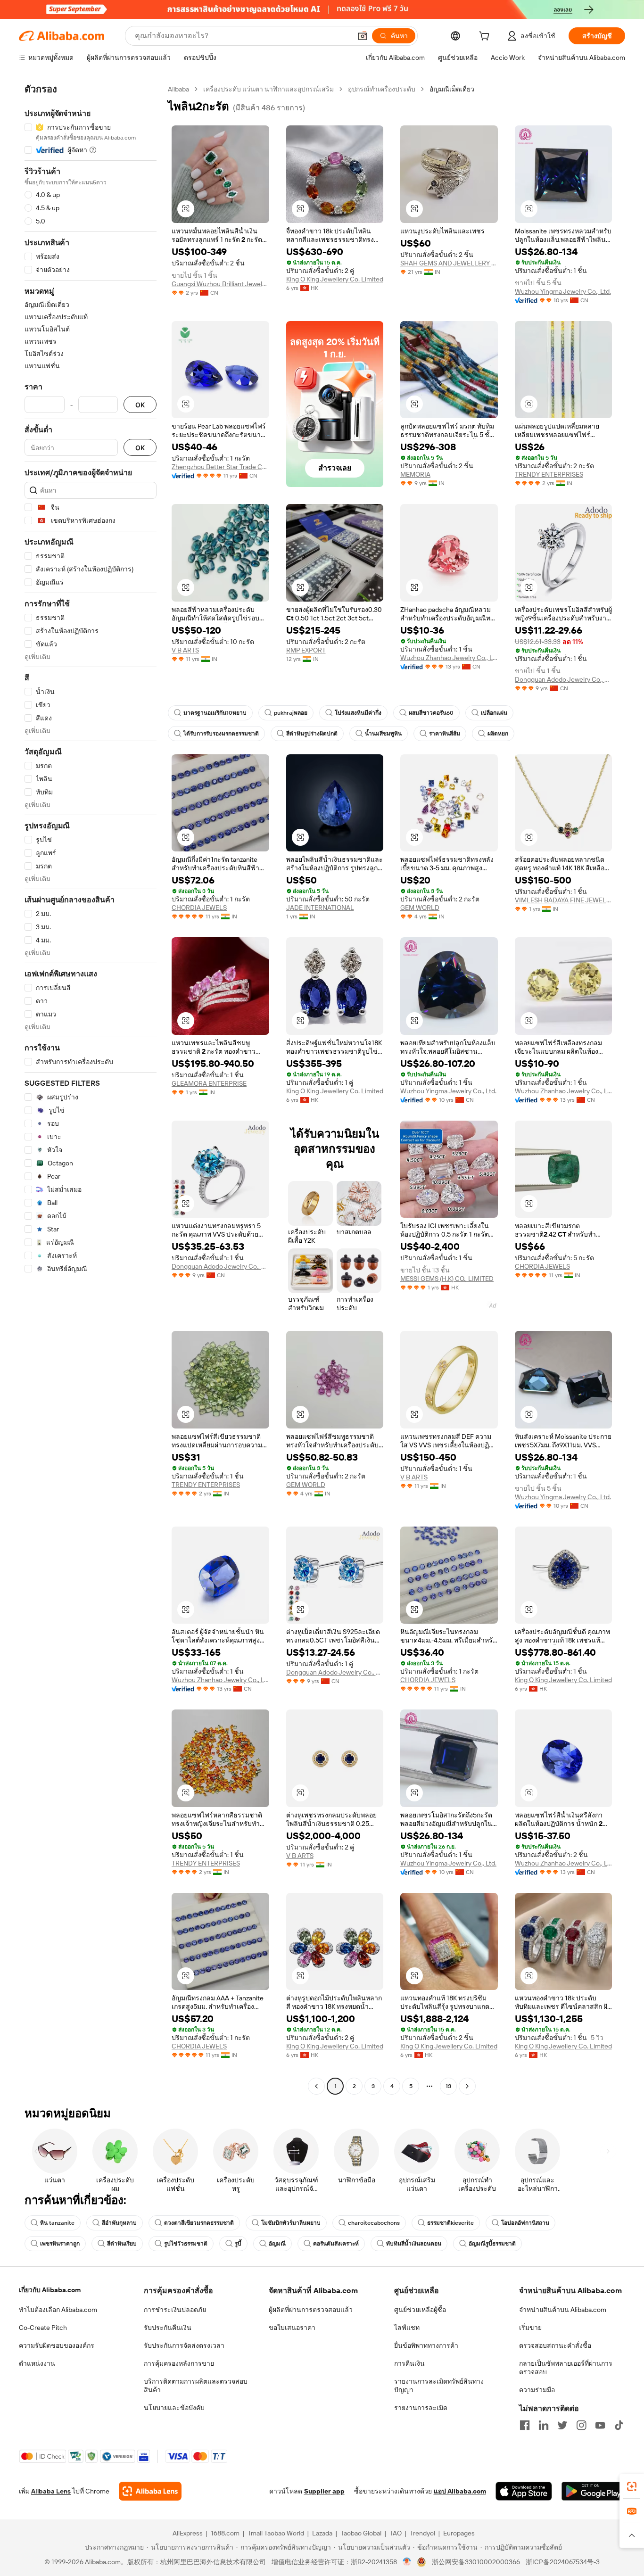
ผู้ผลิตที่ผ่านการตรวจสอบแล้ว (311, 2310)
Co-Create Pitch (43, 2328)
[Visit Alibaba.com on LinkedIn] (544, 2425)
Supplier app (324, 2491)
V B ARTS (185, 650)
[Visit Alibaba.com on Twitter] (562, 2425)
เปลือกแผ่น (494, 713)
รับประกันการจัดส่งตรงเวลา (184, 2345)
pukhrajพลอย (291, 713)
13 (448, 2086)
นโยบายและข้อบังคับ (174, 2408)
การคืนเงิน (409, 2363)
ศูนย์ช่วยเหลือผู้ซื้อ (420, 2310)
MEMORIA (415, 474)
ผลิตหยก (498, 734)
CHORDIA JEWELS (199, 908)
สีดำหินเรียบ (122, 2244)
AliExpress (188, 2533)
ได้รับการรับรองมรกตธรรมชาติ (221, 734)
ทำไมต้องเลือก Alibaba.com (58, 2310)
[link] (632, 2486)
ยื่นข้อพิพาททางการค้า (426, 2345)
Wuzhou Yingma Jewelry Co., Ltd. (563, 291)
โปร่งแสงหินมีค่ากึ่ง (358, 713)
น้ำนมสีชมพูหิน (383, 734)
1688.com (225, 2533)
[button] (363, 36)
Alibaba (178, 89)
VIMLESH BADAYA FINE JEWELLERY (564, 900)
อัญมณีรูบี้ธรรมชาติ (492, 2244)
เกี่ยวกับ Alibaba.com (50, 2290)
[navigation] (91, 1089)
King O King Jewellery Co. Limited (335, 279)
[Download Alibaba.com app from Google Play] (593, 2491)
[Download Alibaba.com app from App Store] (524, 2491)
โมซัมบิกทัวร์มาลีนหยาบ (291, 2223)
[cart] (486, 37)
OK (140, 405)
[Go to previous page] (316, 2086)
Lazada (322, 2533)
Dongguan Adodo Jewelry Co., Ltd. (564, 679)
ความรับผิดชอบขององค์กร (57, 2345)
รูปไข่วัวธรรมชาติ (186, 2244)
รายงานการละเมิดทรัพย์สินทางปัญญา (439, 2386)
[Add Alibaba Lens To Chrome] (150, 2491)
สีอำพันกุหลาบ (119, 2223)
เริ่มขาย (530, 2328)
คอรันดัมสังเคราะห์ (336, 2244)
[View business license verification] (407, 2562)
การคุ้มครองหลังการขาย (179, 2363)
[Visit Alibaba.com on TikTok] (619, 2425)
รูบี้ (238, 2244)
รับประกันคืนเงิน (168, 2328)
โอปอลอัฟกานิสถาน (525, 2223)
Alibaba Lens (51, 2491)
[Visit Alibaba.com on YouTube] (600, 2425)
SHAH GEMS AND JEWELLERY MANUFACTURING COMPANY (449, 263)
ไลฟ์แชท (407, 2328)
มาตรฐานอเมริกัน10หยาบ (215, 713)
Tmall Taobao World (276, 2533)
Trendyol (422, 2533)
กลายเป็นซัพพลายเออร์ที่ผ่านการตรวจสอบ (566, 2368)
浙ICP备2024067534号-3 (563, 2562)
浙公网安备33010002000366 (476, 2562)
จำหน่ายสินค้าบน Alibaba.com (563, 2310)
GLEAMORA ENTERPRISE (209, 1083)
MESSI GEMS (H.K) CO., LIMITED (447, 1279)
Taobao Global (361, 2533)
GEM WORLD (420, 908)
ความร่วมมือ (537, 2390)
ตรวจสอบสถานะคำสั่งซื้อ (555, 2345)
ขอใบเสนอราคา (292, 2328)
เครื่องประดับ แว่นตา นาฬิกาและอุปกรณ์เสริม (268, 89)
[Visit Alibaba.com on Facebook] (525, 2425)
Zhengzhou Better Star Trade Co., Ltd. (220, 467)
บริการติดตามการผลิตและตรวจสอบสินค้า (196, 2386)
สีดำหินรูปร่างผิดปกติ (312, 734)
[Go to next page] (467, 2086)
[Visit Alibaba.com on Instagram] (581, 2425)
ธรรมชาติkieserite (450, 2223)
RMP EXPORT (306, 650)
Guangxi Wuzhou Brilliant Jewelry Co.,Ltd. (220, 284)
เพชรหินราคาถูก (60, 2244)
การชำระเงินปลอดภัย (175, 2310)
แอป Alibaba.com (460, 2491)
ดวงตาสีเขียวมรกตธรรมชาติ (199, 2223)
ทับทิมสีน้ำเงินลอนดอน (414, 2244)
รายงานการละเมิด (421, 2408)
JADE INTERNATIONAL (320, 908)
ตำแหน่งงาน (37, 2363)
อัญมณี (277, 2244)
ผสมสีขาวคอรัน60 (431, 713)
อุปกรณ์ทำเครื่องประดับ (382, 89)
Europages (459, 2533)
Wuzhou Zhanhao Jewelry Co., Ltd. (449, 658)
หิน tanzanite (57, 2223)
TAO (396, 2533)
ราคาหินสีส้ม (445, 734)
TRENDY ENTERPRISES (549, 474)
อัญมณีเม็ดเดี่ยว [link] (452, 89)
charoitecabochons (374, 2223)
